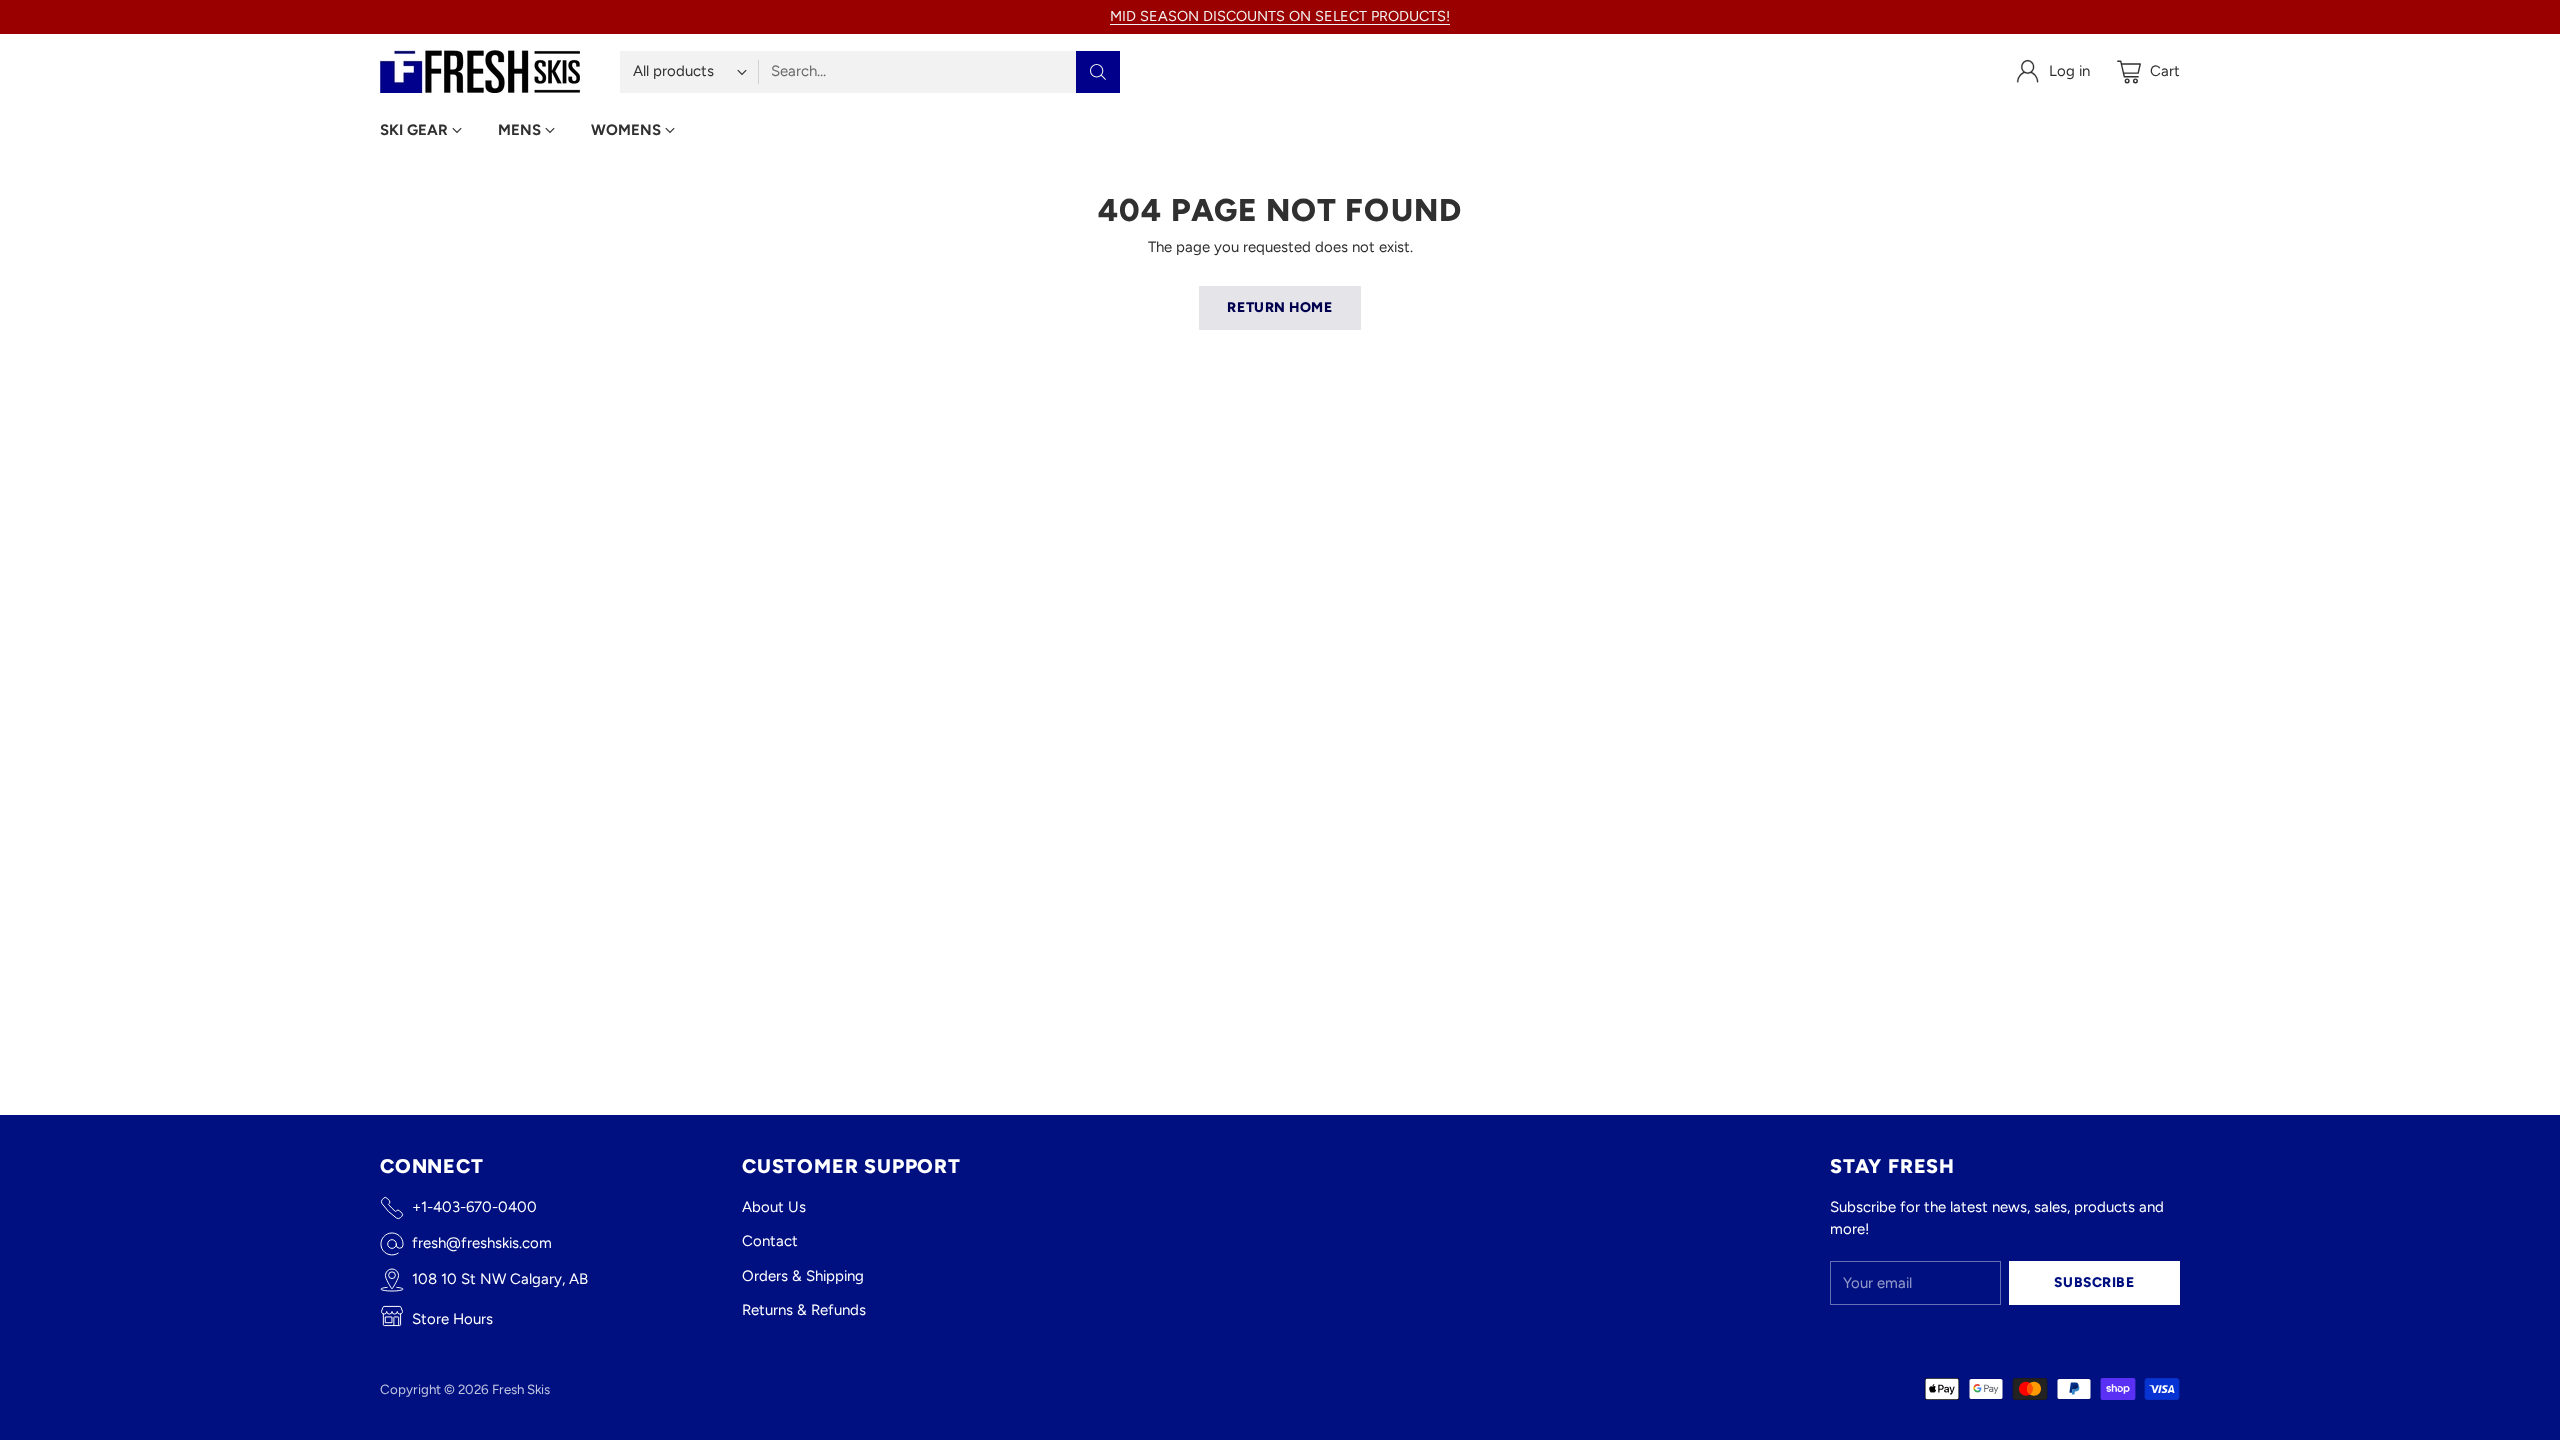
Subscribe (2094, 1282)
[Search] (1098, 72)
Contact (770, 1241)
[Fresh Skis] (480, 71)
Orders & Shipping (803, 1276)
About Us (774, 1207)
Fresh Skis (521, 1389)
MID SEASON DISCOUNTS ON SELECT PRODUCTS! (1280, 16)
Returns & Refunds (804, 1310)
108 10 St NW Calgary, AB (500, 1279)
